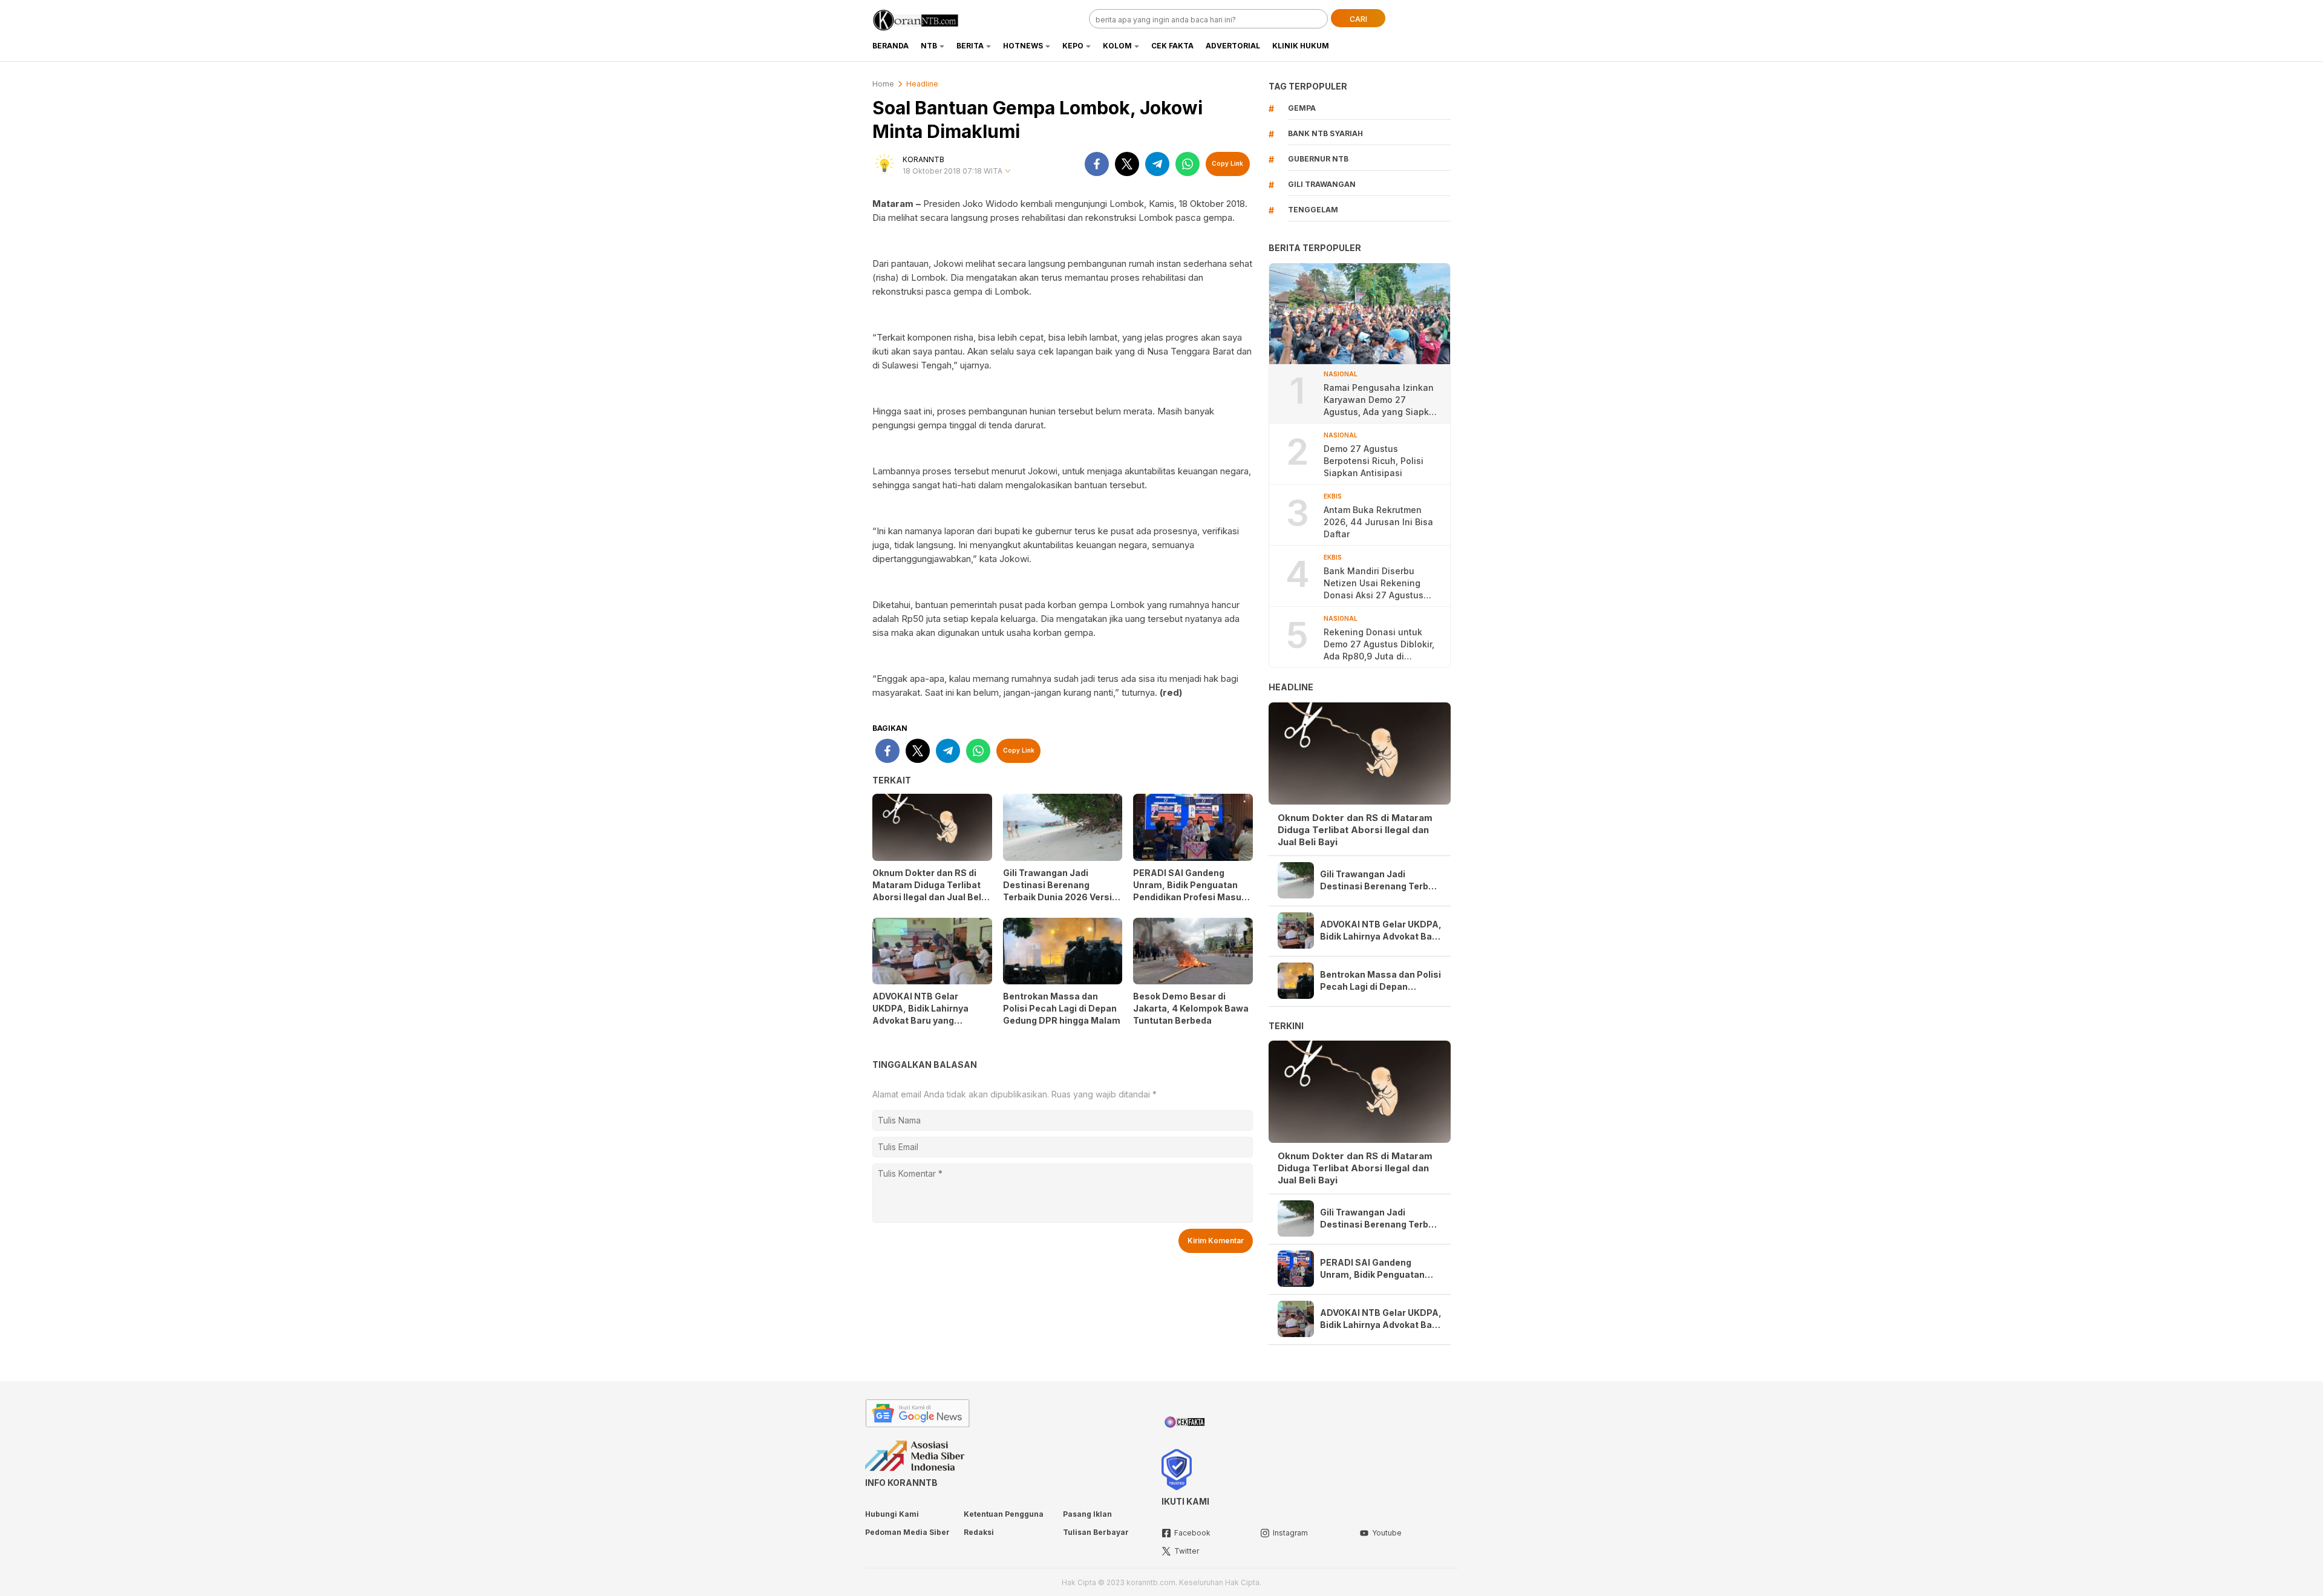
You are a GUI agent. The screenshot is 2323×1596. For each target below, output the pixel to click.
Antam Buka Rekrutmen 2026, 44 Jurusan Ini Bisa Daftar (1378, 522)
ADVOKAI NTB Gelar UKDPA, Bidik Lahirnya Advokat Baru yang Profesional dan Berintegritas (920, 1020)
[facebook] (1097, 164)
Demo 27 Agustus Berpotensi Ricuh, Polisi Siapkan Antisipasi (1374, 461)
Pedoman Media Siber (907, 1532)
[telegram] (1157, 164)
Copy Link (1227, 163)
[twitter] (1127, 164)
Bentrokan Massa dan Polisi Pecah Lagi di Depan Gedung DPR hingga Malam (1062, 1008)
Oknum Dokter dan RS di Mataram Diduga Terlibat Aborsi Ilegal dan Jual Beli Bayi (928, 891)
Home (883, 84)
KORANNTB (923, 159)
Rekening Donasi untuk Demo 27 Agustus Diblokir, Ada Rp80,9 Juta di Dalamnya (1379, 645)
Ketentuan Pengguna (1004, 1514)
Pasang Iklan (1087, 1514)
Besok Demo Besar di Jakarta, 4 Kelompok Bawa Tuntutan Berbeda (1191, 1008)
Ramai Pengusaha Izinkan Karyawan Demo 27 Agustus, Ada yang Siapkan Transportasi (1382, 400)
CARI (1358, 19)
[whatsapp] (1188, 164)
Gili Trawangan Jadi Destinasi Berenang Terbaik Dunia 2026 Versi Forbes (1057, 891)
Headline (922, 84)
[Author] (884, 164)
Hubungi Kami (892, 1514)
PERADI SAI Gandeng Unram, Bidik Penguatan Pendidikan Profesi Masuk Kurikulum (1190, 891)
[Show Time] (1008, 172)
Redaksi (979, 1532)
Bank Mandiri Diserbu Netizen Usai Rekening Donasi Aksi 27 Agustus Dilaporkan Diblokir (1374, 584)
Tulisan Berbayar (1096, 1532)
